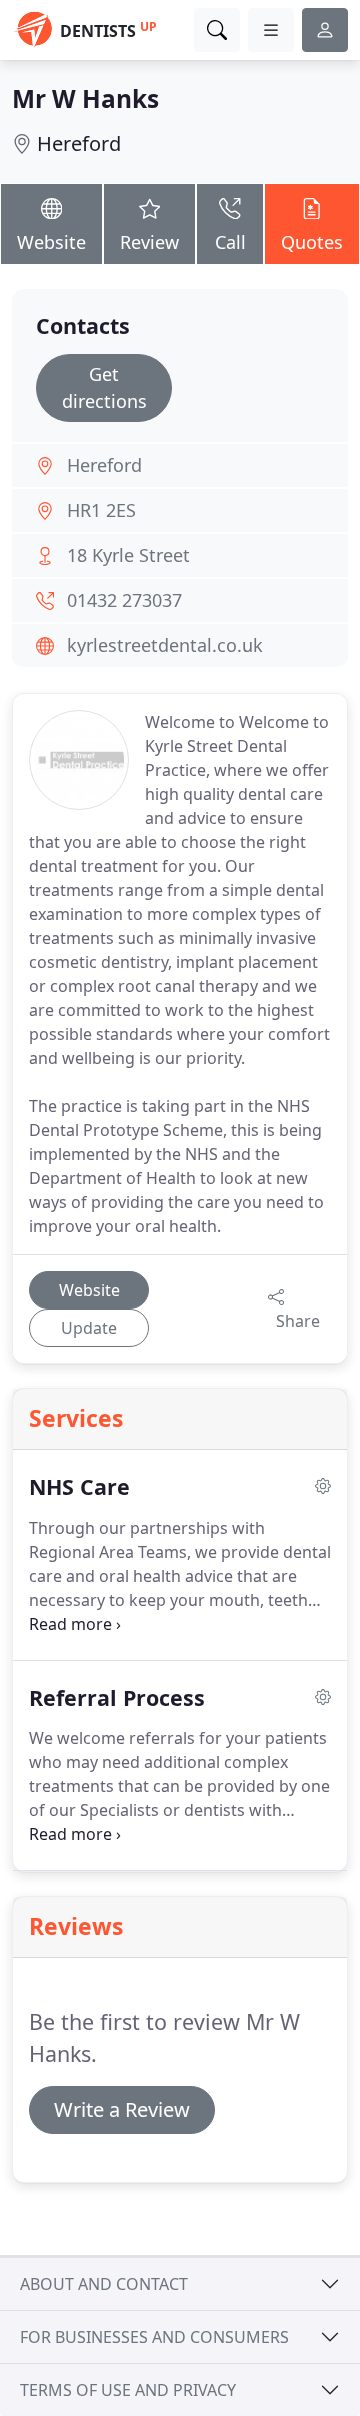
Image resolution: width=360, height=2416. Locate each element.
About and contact (104, 2284)
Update (89, 1328)
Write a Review (122, 2109)
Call (230, 242)
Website (51, 242)
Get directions (104, 387)
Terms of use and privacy (128, 2390)
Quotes (312, 242)
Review (149, 242)
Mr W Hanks (85, 98)
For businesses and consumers (154, 2337)
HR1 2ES (101, 510)
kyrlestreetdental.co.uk (165, 645)
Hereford (79, 143)
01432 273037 (124, 600)
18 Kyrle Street (128, 555)
